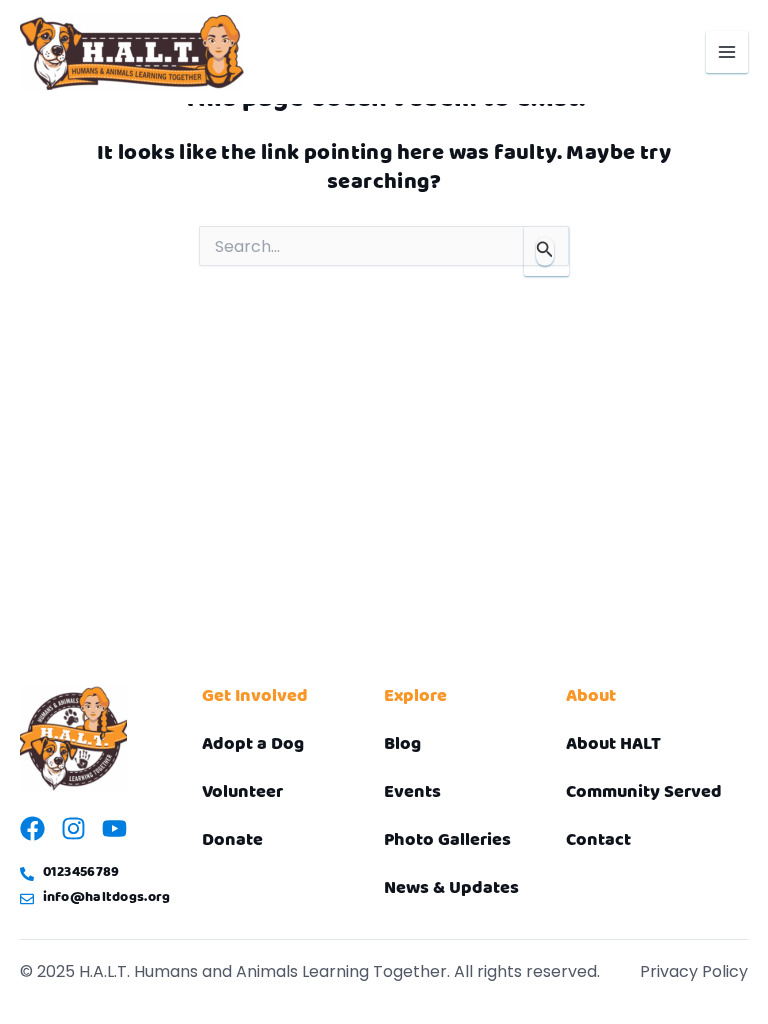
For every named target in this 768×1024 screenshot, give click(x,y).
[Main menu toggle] (727, 52)
